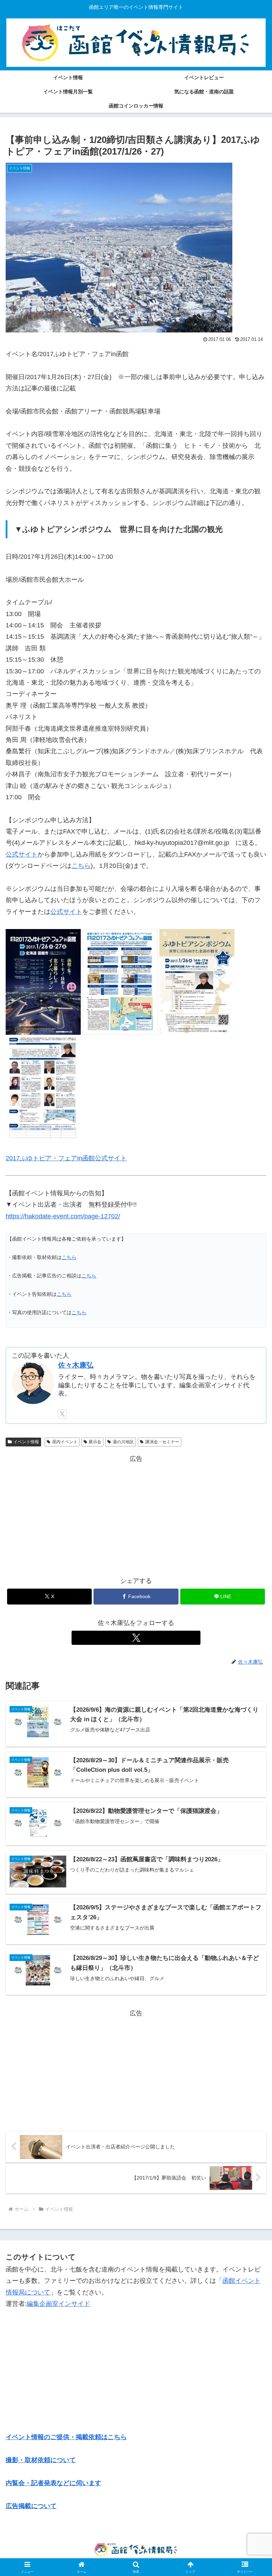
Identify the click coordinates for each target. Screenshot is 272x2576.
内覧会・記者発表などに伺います (53, 2483)
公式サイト (22, 854)
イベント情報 (26, 1442)
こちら (81, 866)
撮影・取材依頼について (41, 2460)
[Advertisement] (136, 1514)
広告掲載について (31, 2506)
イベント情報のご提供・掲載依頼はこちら (66, 2437)
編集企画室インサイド (58, 2304)
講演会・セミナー (162, 1442)
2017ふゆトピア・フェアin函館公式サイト (66, 1158)
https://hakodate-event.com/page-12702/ (63, 1216)
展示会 (95, 1442)
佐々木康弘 (76, 1365)
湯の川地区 (123, 1442)
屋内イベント (65, 1442)
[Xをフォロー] (62, 1414)
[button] (251, 1553)
